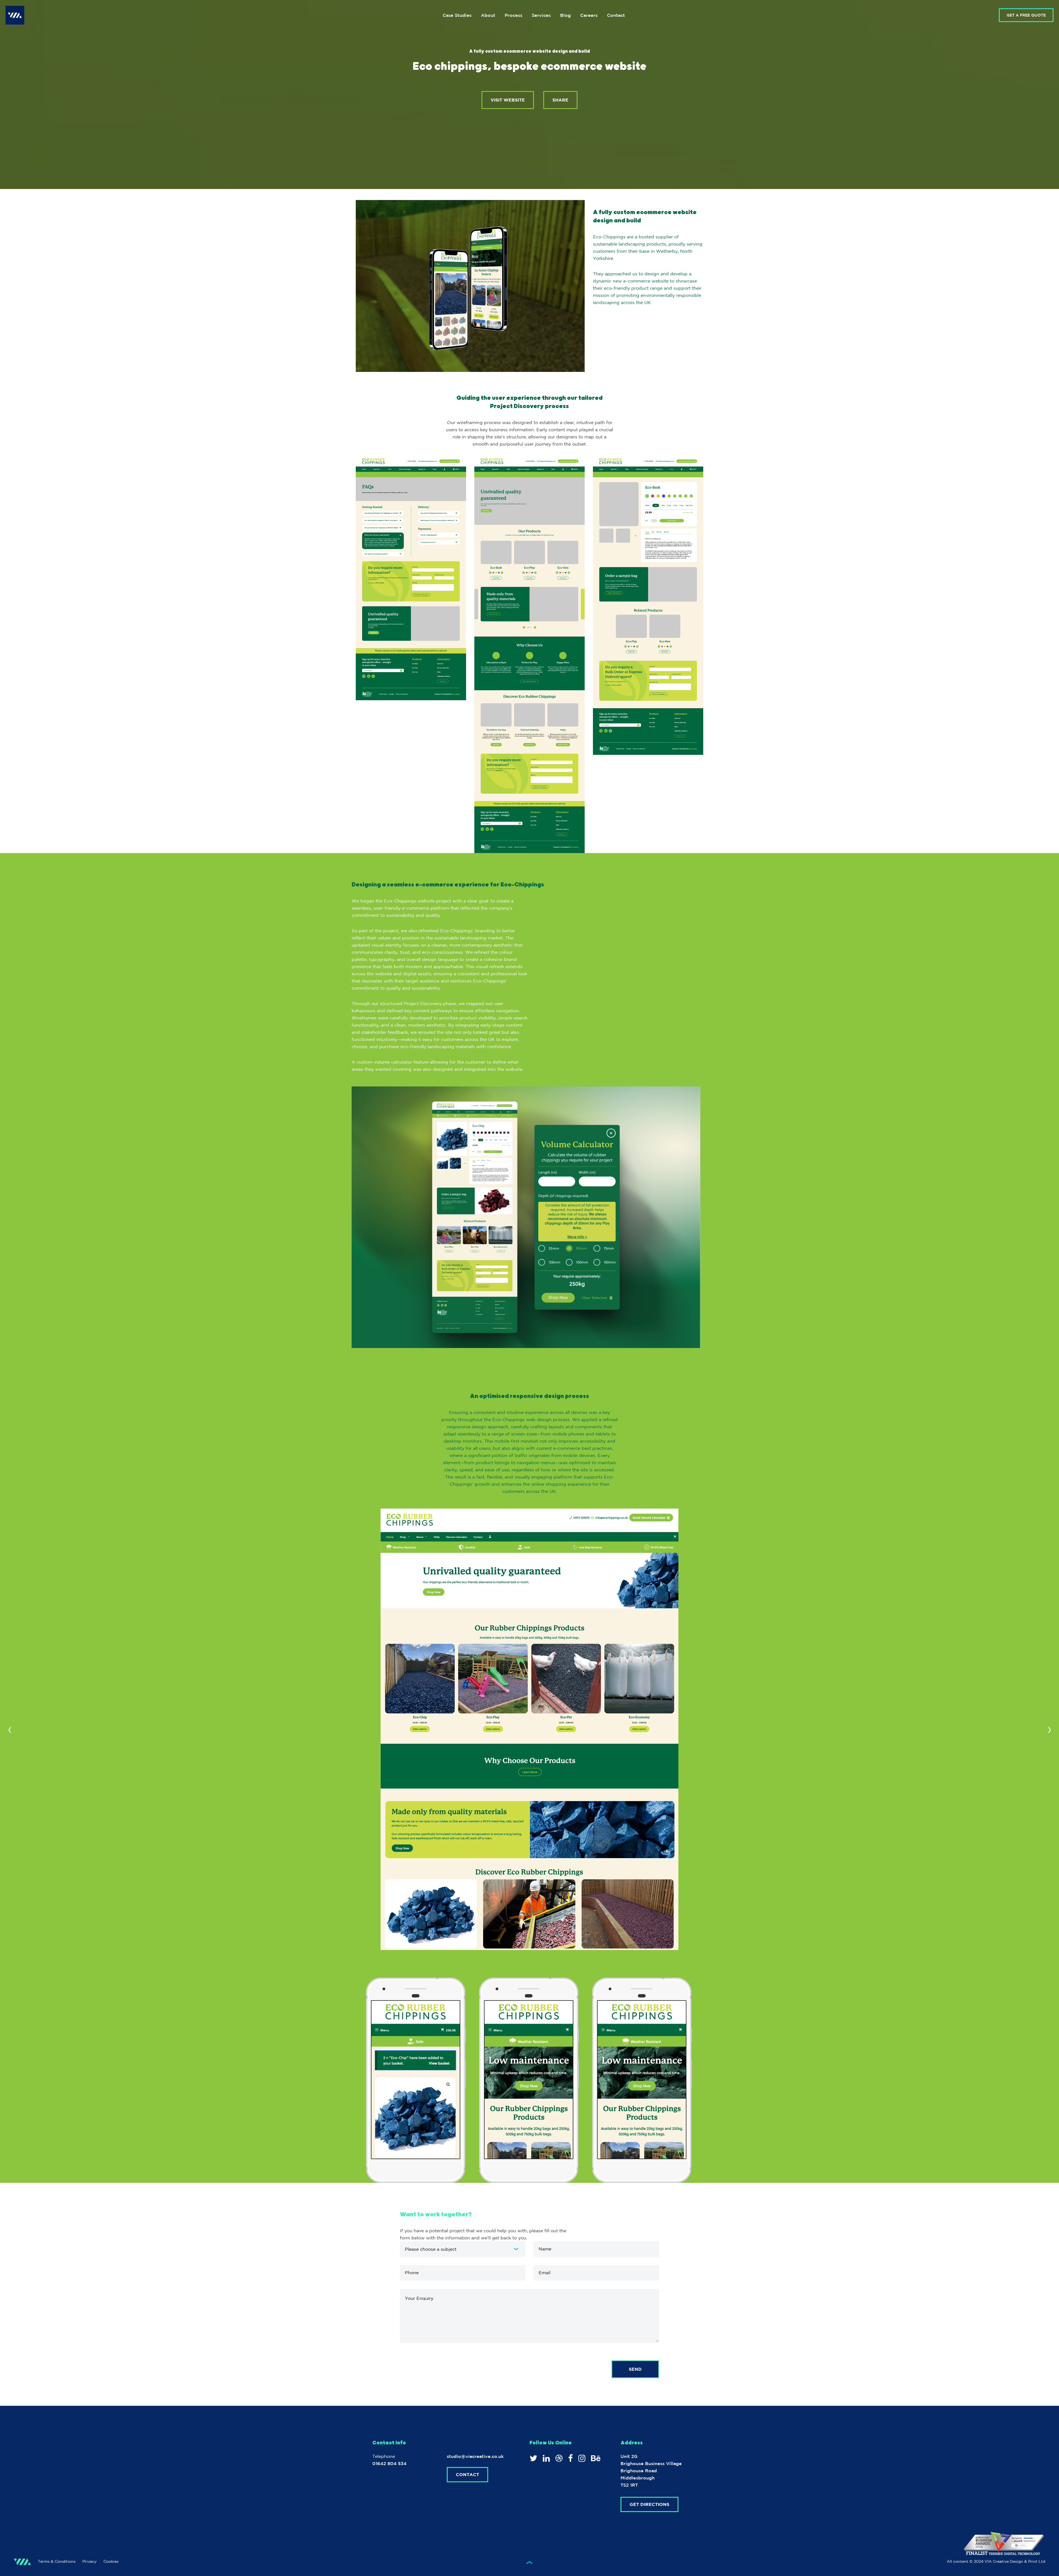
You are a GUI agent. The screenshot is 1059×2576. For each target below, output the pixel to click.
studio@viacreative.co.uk (475, 2456)
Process (514, 15)
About (488, 15)
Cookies (111, 2561)
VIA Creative (15, 15)
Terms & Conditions (57, 2561)
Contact (616, 15)
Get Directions (649, 2504)
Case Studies (457, 15)
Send (635, 2369)
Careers (589, 15)
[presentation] (10, 1729)
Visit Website (508, 100)
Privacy (89, 2561)
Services (541, 15)
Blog (565, 15)
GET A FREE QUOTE (1026, 15)
